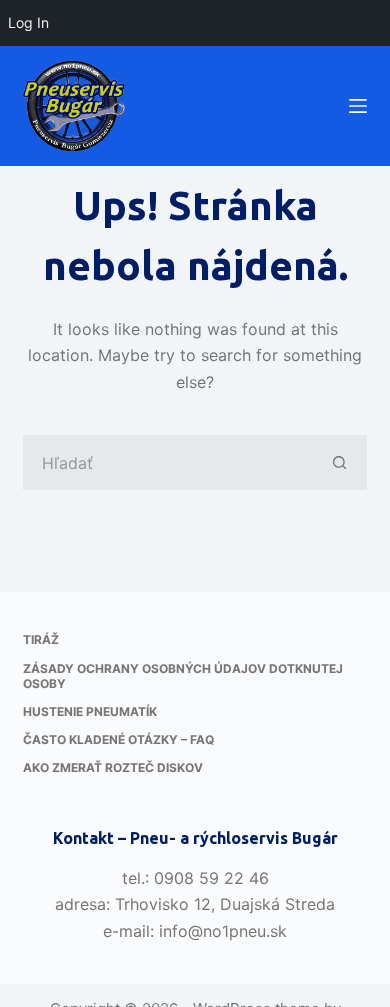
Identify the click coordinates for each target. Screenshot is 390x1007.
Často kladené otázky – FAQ (118, 739)
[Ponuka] (358, 106)
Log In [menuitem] (28, 22)
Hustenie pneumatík (90, 711)
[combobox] (168, 462)
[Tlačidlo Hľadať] (339, 462)
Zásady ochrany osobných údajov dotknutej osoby (183, 676)
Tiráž (41, 639)
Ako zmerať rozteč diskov (113, 767)
